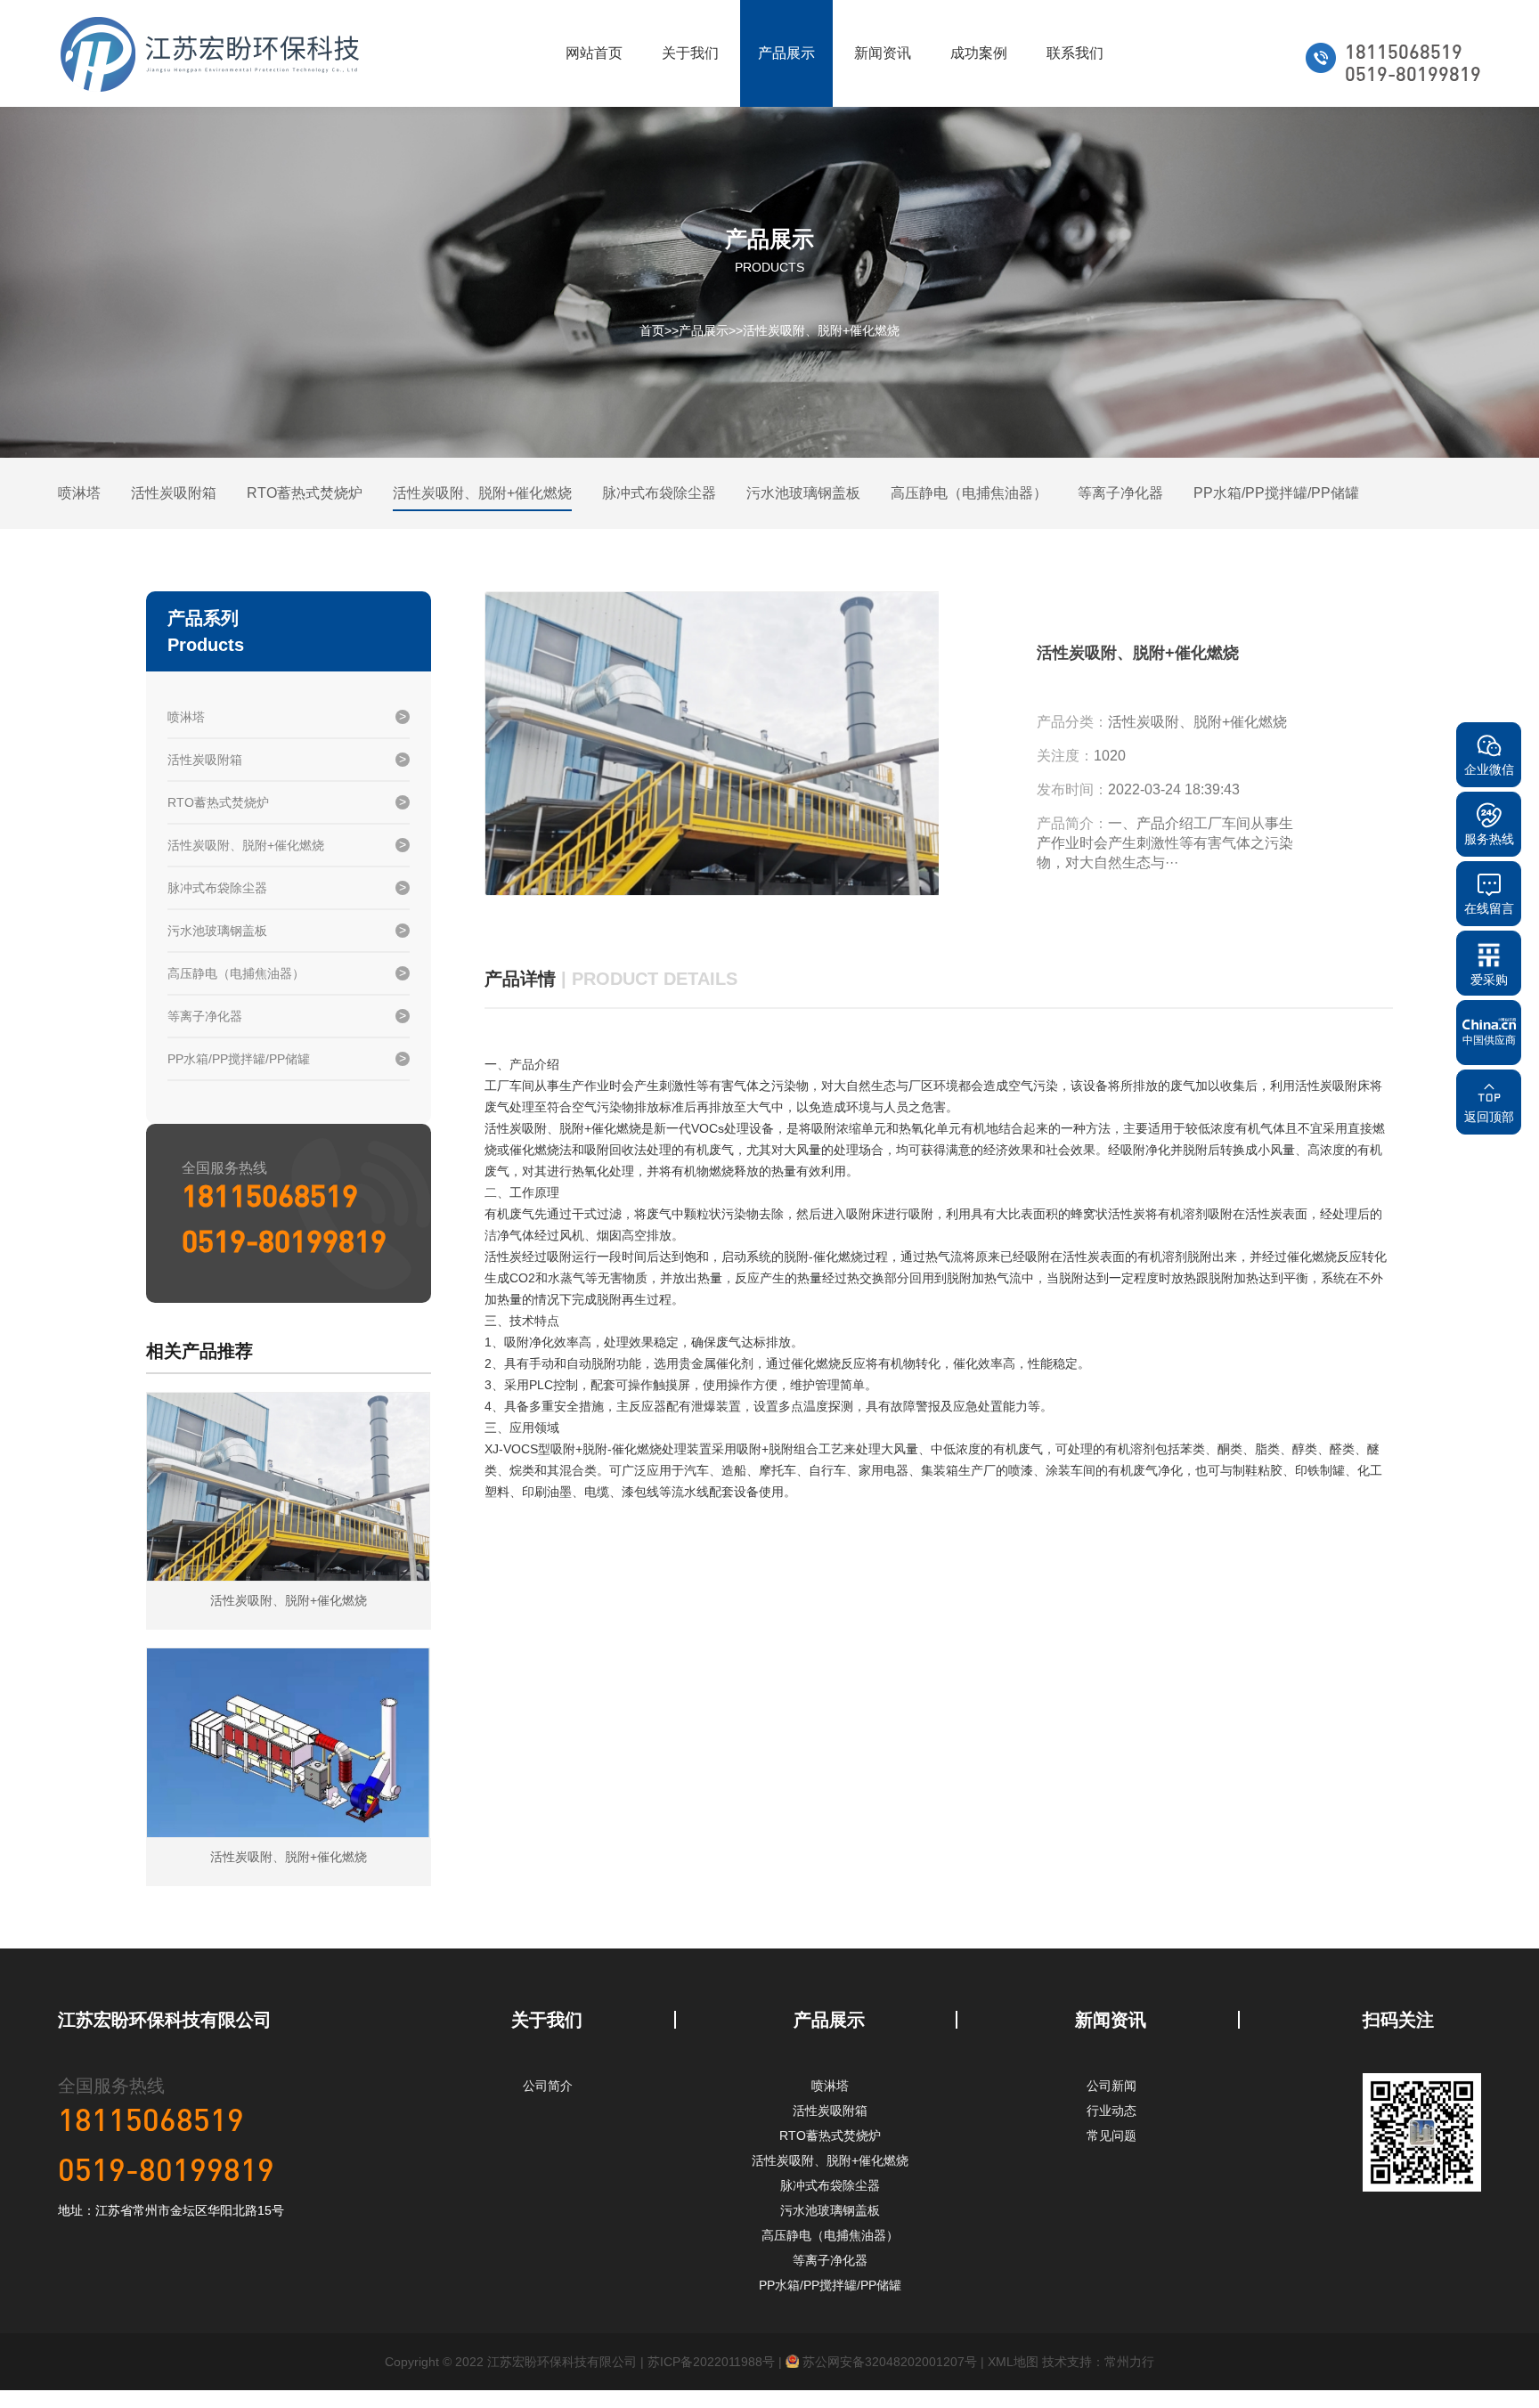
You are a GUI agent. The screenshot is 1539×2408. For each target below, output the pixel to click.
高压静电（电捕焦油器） (969, 493)
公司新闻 (1111, 2086)
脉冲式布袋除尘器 (659, 493)
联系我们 (1075, 53)
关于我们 (690, 53)
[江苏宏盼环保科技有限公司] (211, 53)
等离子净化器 (1120, 493)
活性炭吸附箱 (174, 493)
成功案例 (979, 53)
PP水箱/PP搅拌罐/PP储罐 (1276, 493)
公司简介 (548, 2086)
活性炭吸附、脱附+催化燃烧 (821, 330)
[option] (712, 744)
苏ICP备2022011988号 (711, 2362)
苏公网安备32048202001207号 (888, 2362)
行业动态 (1111, 2111)
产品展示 (786, 53)
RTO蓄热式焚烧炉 (305, 493)
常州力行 (1129, 2362)
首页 (652, 330)
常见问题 (1111, 2135)
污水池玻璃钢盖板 (803, 493)
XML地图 (1013, 2362)
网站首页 (594, 53)
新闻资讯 (883, 53)
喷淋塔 (79, 493)
